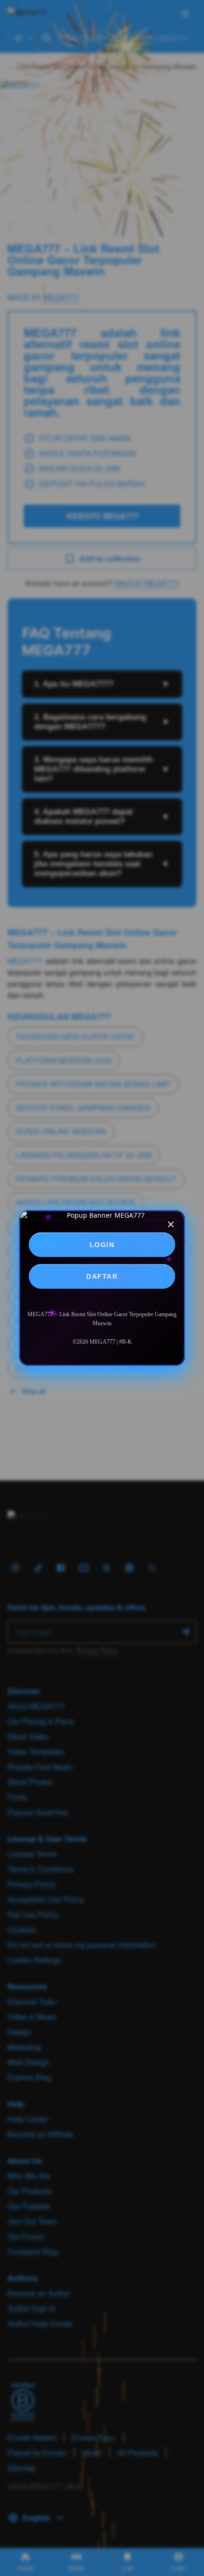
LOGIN (102, 1245)
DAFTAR (102, 1276)
